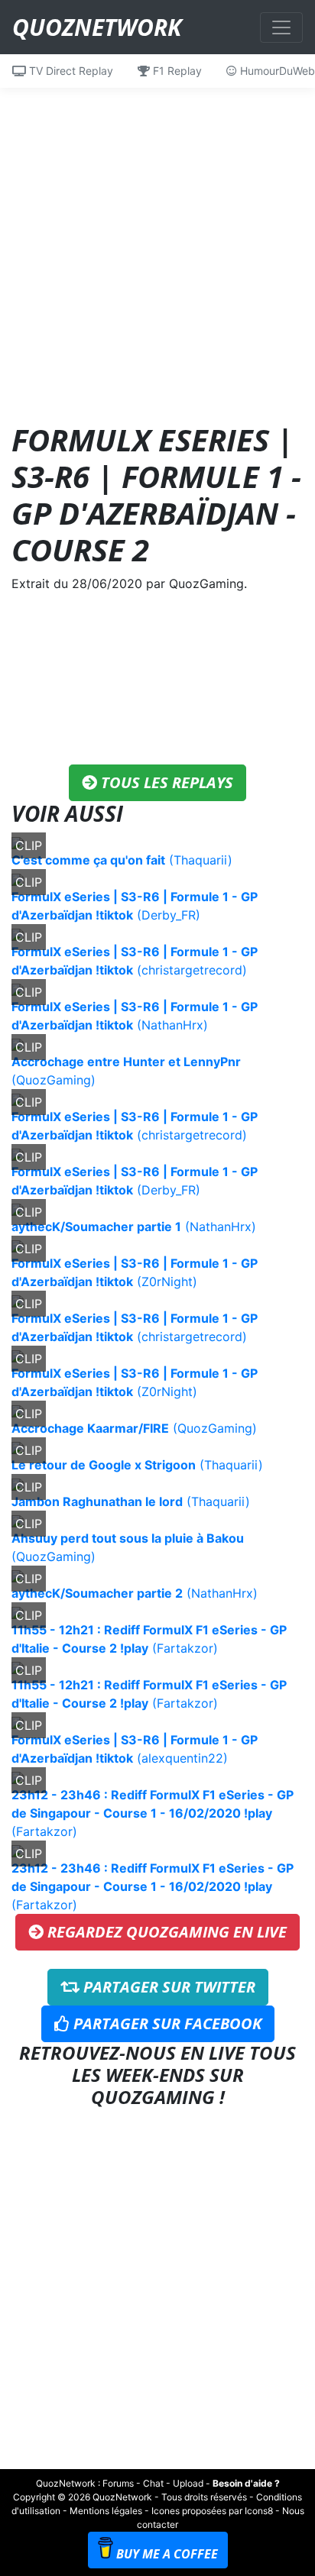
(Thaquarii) (122, 860)
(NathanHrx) (134, 1227)
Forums (118, 2483)
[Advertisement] (157, 245)
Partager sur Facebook (166, 2023)
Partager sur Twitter (167, 1987)
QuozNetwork (97, 27)
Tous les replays (165, 782)
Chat (153, 2483)
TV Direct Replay (70, 71)
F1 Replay (176, 71)
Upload (188, 2483)
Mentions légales (106, 2511)
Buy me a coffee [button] (167, 2554)
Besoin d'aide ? (246, 2483)
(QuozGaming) (134, 1428)
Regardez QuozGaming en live (165, 1932)
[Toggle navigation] (281, 27)
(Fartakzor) (153, 1813)
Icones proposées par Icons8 (212, 2511)
